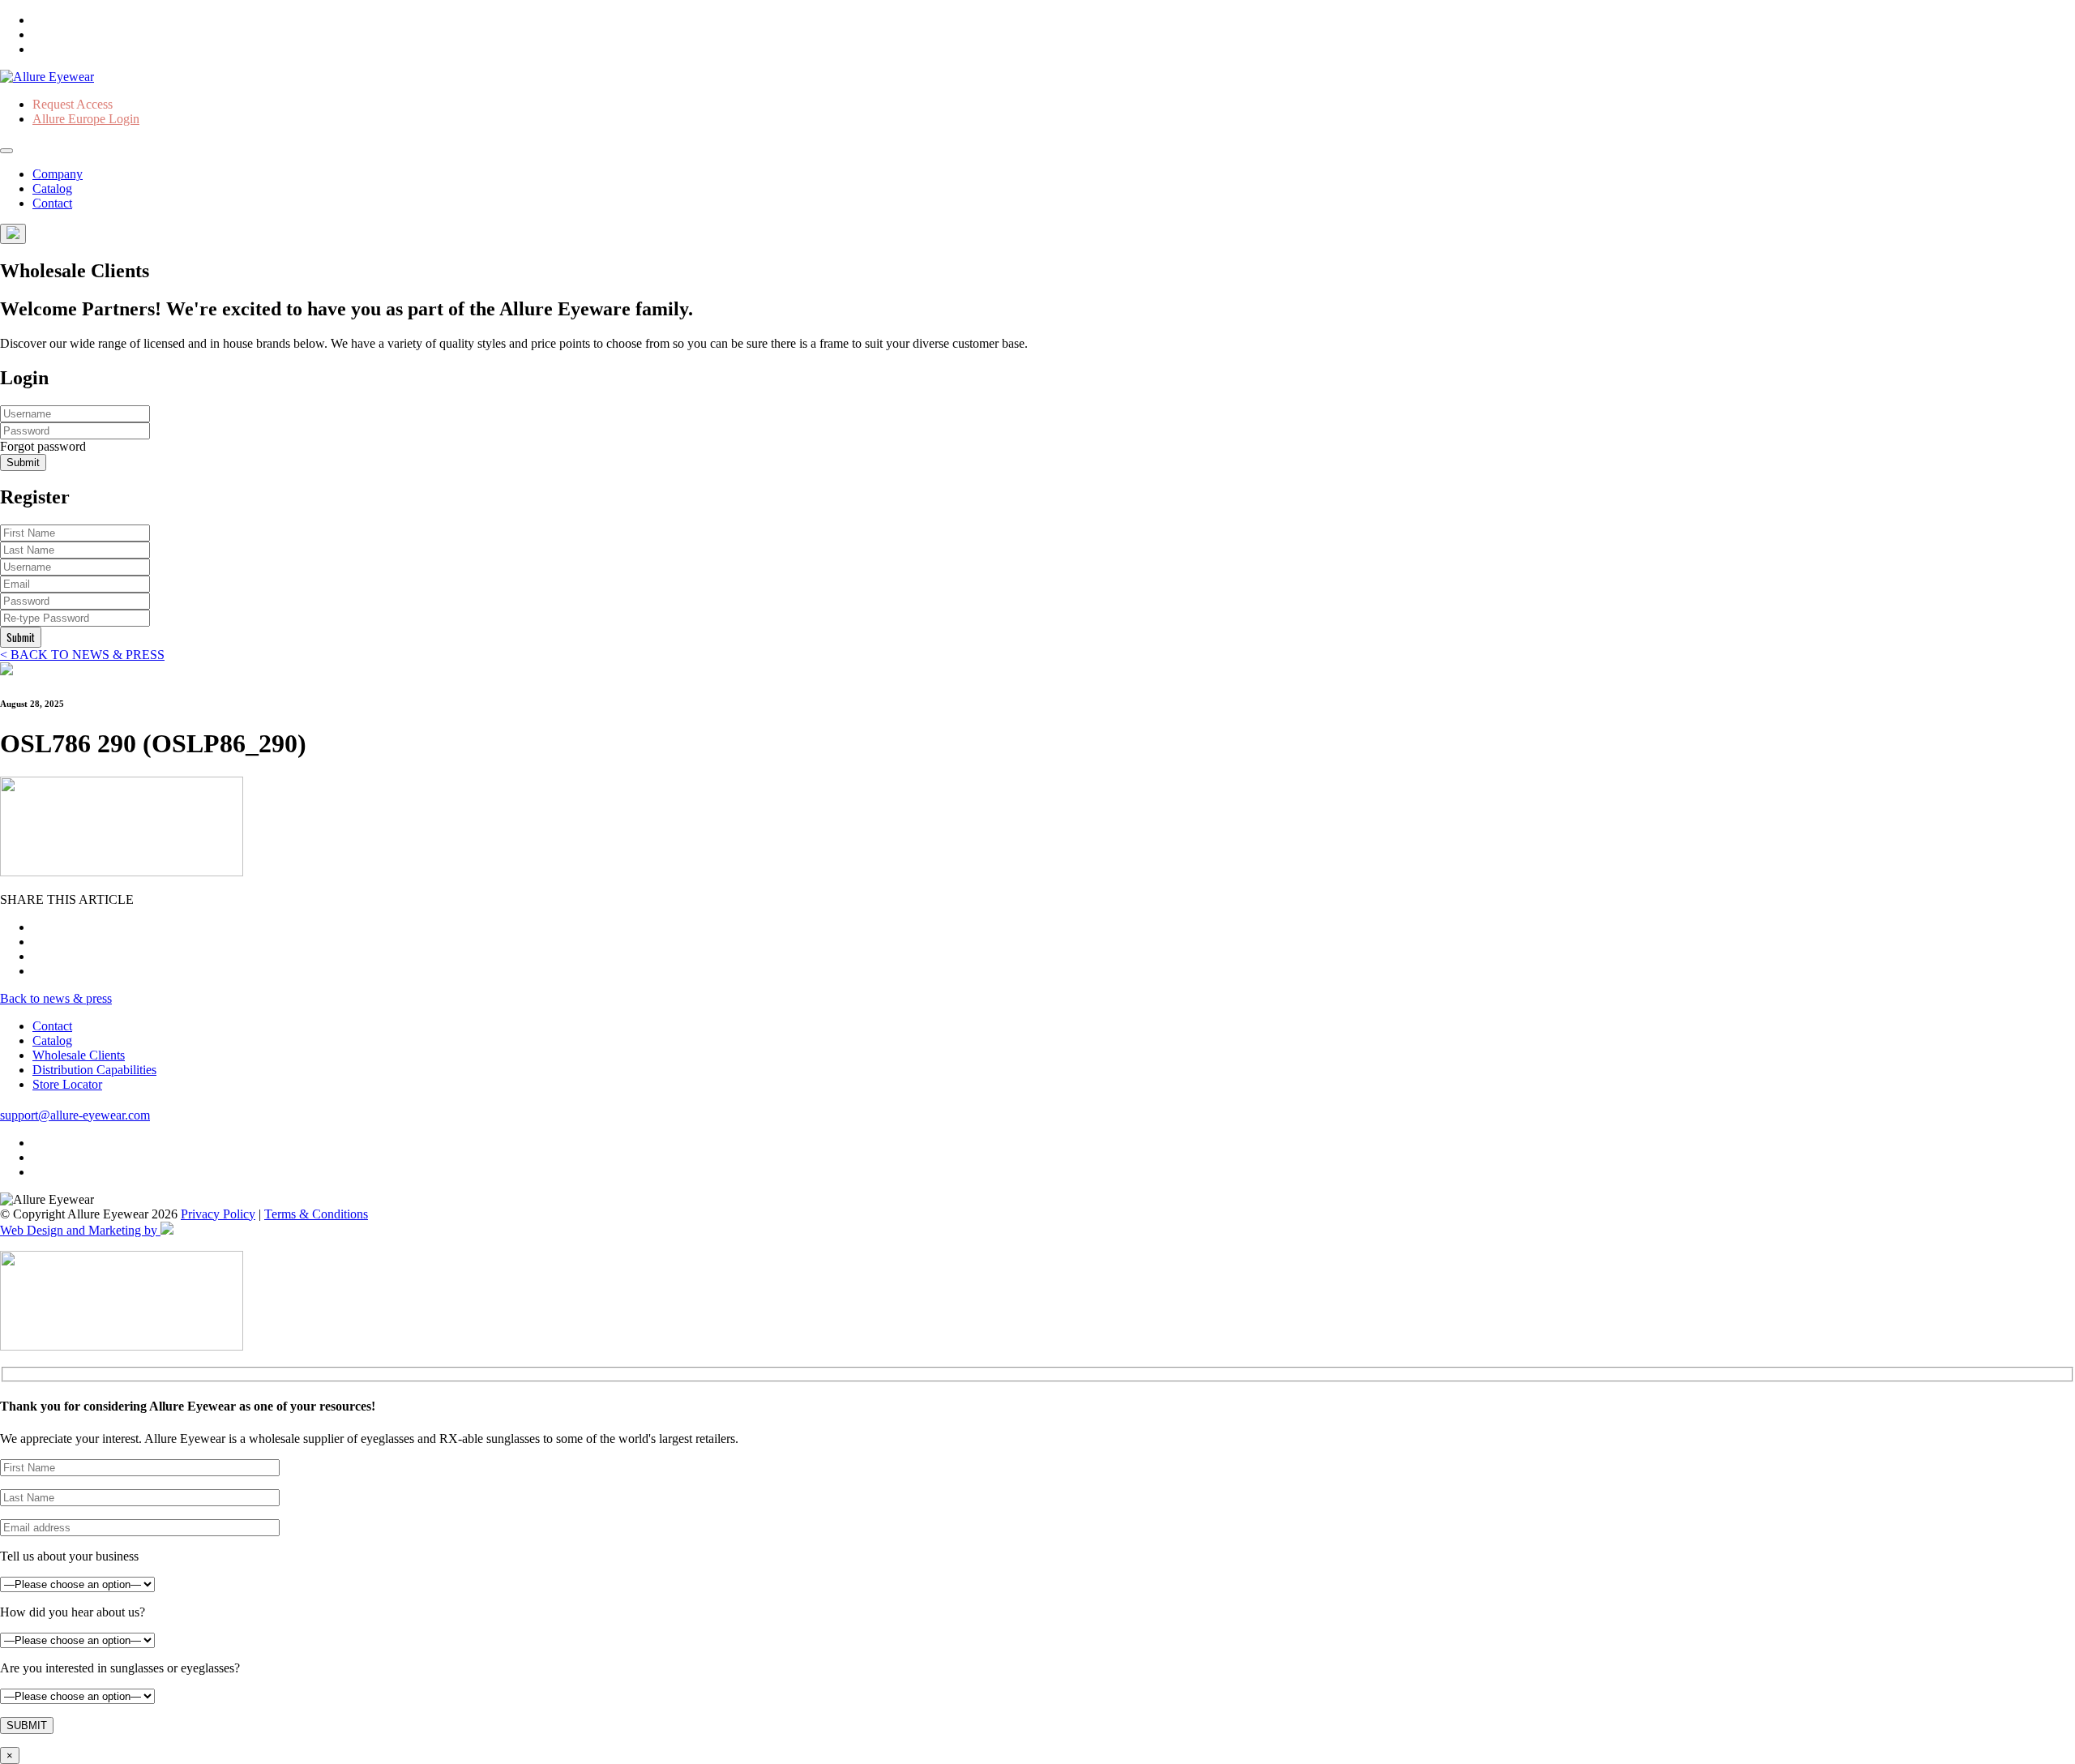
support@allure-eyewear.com (75, 1115)
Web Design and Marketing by (80, 1230)
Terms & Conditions (316, 1214)
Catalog (52, 188)
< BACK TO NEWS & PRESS (82, 655)
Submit (23, 462)
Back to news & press (56, 998)
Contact (52, 203)
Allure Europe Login (86, 119)
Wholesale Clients (79, 1055)
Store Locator (67, 1084)
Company (58, 174)
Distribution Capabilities (94, 1070)
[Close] (13, 234)
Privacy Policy (218, 1214)
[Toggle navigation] (6, 151)
